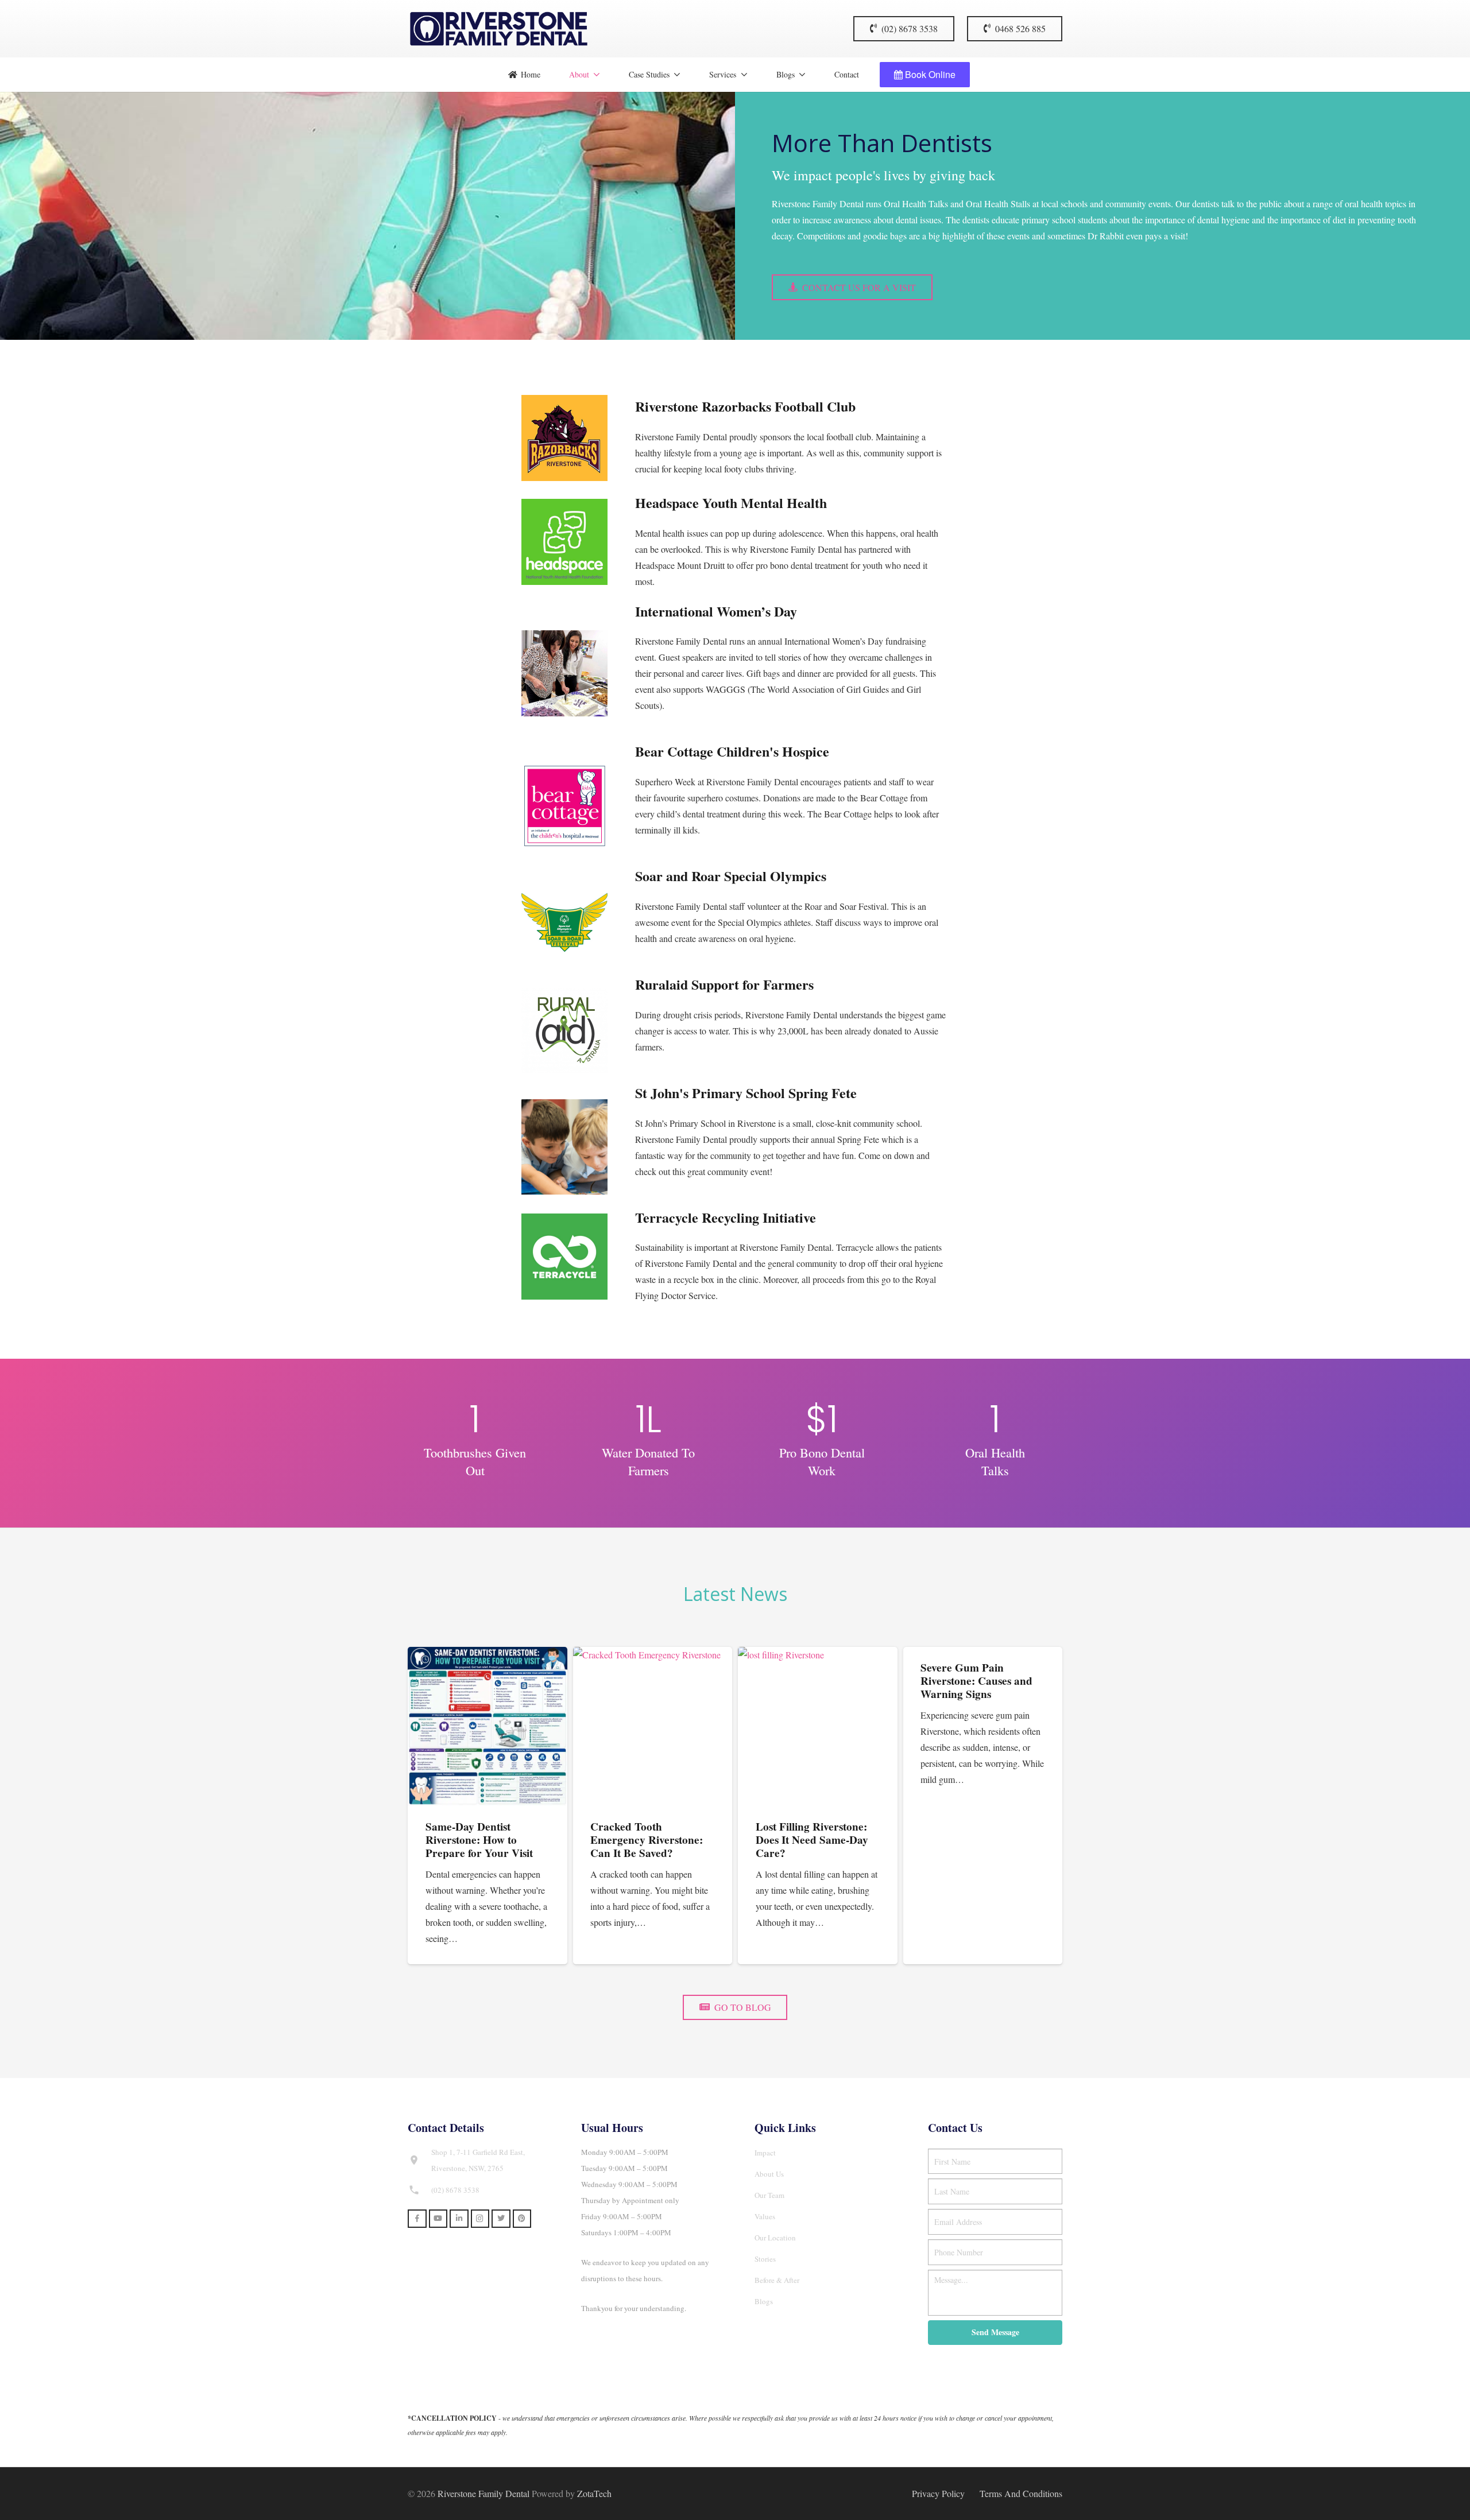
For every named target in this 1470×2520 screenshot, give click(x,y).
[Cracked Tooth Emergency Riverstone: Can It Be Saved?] (653, 1727)
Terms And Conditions (1021, 2493)
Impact (765, 2153)
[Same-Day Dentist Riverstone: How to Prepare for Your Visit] (488, 1727)
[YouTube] (438, 2219)
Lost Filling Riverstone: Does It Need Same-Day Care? (812, 1840)
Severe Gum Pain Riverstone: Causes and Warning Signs (976, 1681)
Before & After (777, 2280)
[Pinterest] (522, 2219)
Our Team (769, 2195)
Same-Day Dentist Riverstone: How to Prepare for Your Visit (479, 1840)
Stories (765, 2259)
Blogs (764, 2301)
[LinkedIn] (459, 2219)
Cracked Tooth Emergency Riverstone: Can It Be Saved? (647, 1840)
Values (765, 2216)
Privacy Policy (938, 2493)
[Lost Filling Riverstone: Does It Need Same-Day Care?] (818, 1727)
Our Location (775, 2238)
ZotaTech (594, 2493)
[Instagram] (480, 2219)
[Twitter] (501, 2219)
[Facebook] (417, 2219)
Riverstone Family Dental (483, 2493)
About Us (769, 2174)
